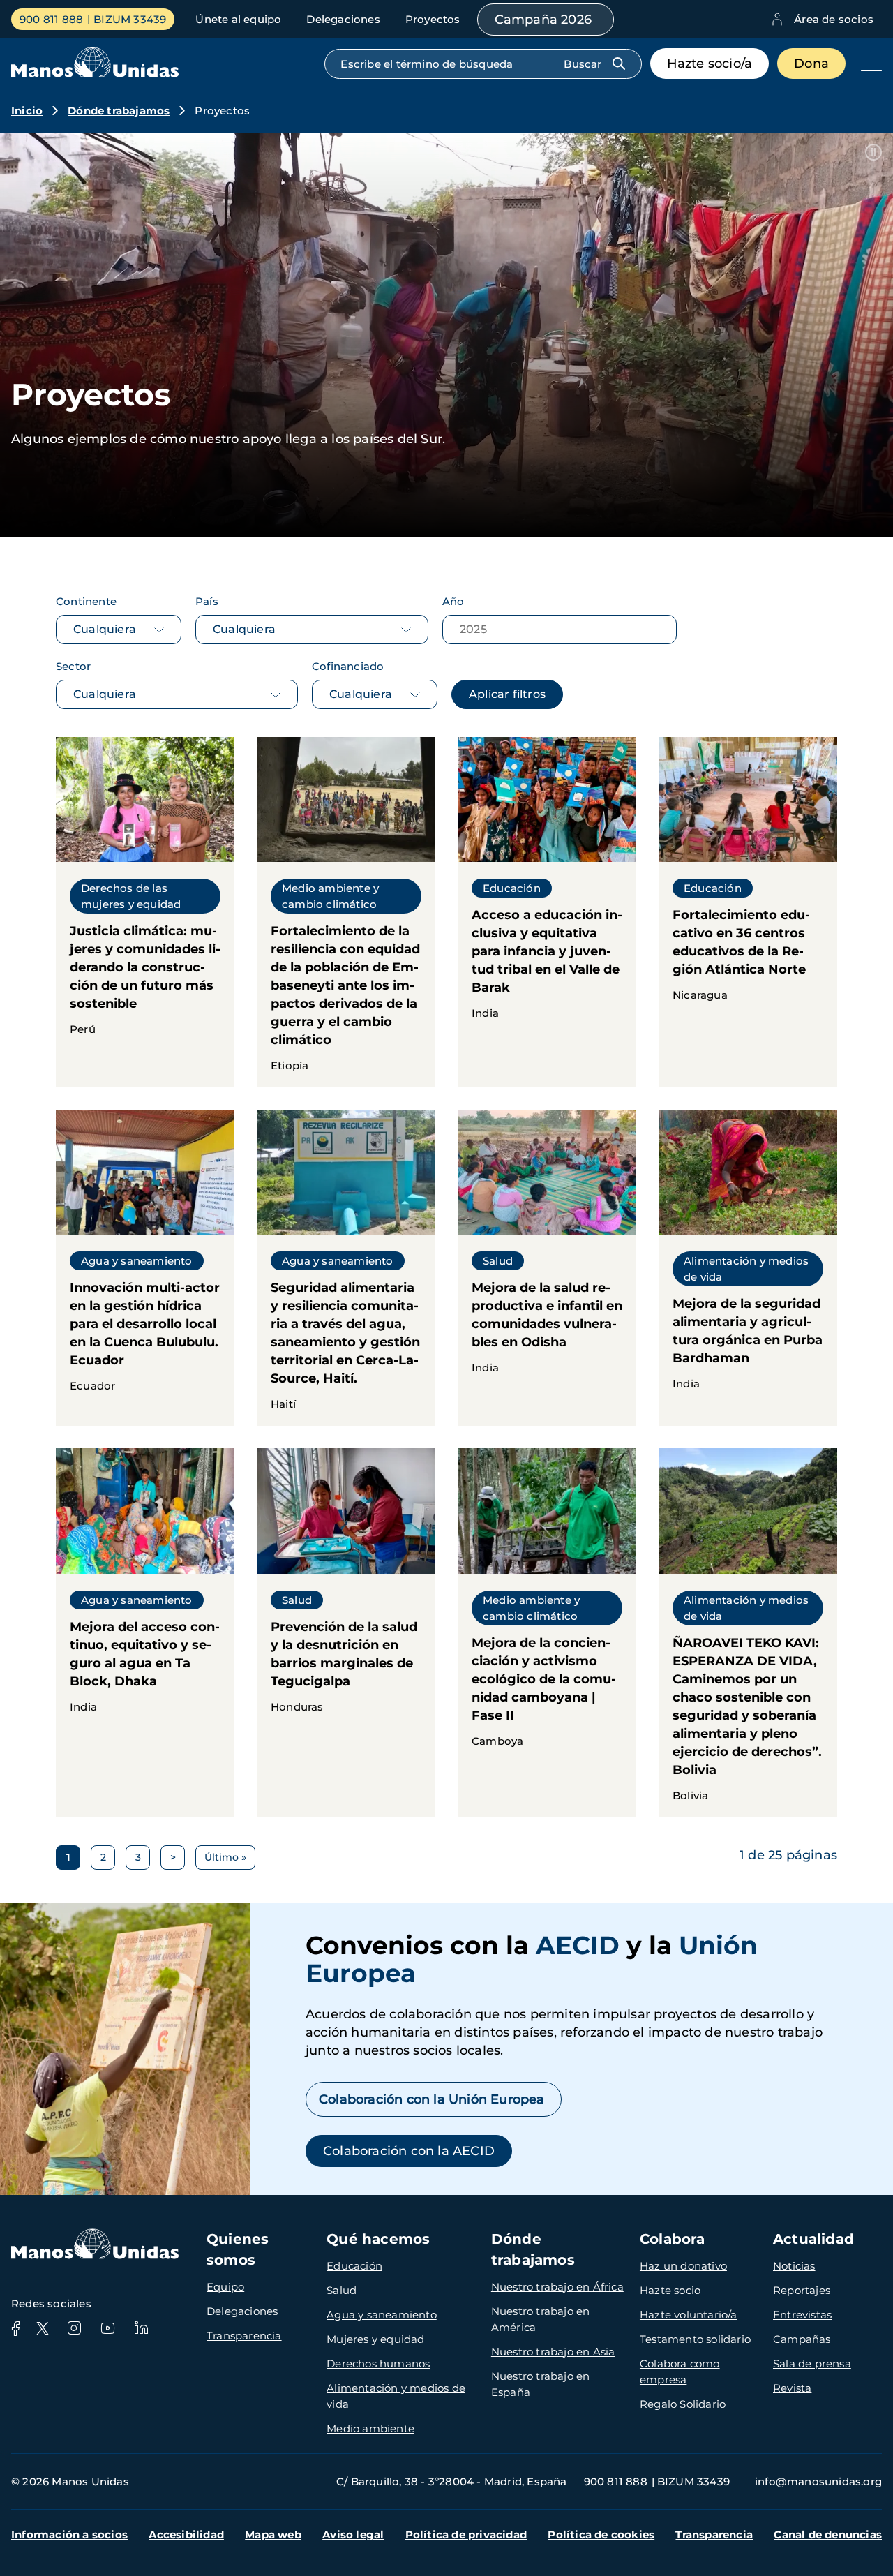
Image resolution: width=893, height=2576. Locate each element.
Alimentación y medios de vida (396, 2396)
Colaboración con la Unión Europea (434, 2099)
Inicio (27, 111)
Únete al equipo (238, 19)
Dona (811, 64)
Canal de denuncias (828, 2534)
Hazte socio (670, 2290)
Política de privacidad (466, 2534)
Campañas (802, 2339)
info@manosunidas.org (818, 2481)
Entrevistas (802, 2315)
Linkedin (141, 2328)
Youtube (107, 2328)
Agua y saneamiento (382, 2315)
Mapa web (273, 2534)
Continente (86, 601)
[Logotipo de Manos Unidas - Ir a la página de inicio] (95, 74)
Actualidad (813, 2239)
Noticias (794, 2266)
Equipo (225, 2287)
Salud (342, 2290)
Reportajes (802, 2290)
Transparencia (244, 2336)
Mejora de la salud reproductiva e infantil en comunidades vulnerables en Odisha (547, 1268)
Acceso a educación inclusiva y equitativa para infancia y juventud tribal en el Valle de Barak (547, 912)
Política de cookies (601, 2534)
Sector (73, 666)
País (207, 601)
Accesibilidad (186, 2534)
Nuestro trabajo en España (541, 2384)
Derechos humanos (378, 2363)
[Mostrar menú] (868, 64)
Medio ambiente (370, 2428)
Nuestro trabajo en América (541, 2319)
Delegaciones (343, 19)
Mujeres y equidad (375, 2339)
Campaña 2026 (543, 20)
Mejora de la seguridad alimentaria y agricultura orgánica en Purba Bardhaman (748, 1268)
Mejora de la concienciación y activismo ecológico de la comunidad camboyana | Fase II (547, 1632)
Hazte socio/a (710, 64)
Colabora (673, 2239)
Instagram (74, 2328)
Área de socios (834, 19)
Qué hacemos (378, 2239)
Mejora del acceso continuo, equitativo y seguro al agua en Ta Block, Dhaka (145, 1632)
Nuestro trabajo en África (557, 2287)
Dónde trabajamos (119, 111)
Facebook (15, 2328)
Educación (354, 2266)
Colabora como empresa (680, 2372)
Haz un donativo (683, 2266)
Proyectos (433, 19)
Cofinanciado (348, 666)
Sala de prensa (812, 2363)
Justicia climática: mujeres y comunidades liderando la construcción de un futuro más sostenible (145, 912)
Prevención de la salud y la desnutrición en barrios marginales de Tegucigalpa (346, 1632)
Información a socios (69, 2534)
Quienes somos (238, 2249)
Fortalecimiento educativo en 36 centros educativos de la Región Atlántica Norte (748, 912)
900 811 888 (51, 19)
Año (453, 601)
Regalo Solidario (683, 2404)
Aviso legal (353, 2534)
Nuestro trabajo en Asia (553, 2352)
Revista (792, 2388)
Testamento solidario (695, 2339)
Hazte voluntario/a (689, 2315)
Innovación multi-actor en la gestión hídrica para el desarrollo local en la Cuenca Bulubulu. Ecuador (145, 1268)
